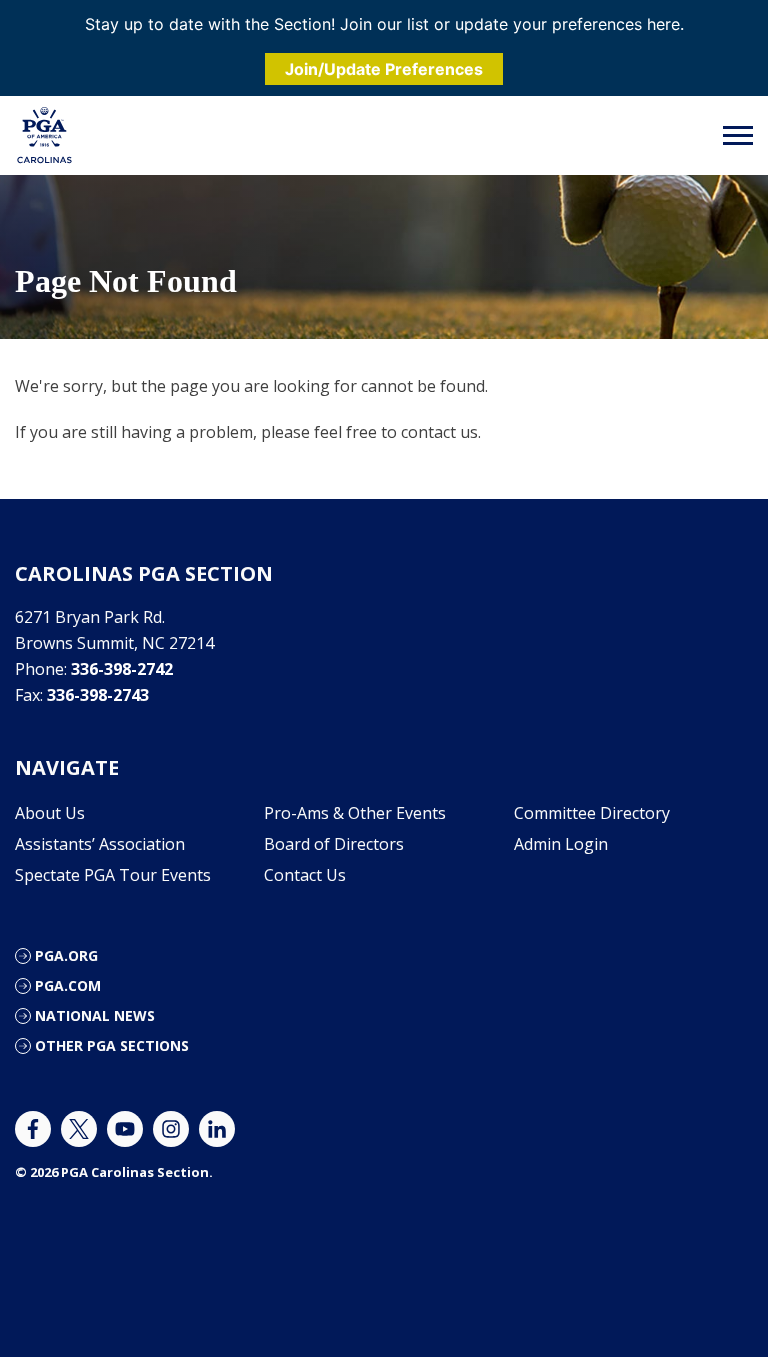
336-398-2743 (98, 695)
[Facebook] (33, 1129)
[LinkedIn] (217, 1129)
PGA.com (68, 985)
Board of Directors (334, 844)
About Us (50, 813)
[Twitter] (79, 1129)
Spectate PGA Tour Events (113, 875)
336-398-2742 (122, 669)
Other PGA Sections (112, 1045)
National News (95, 1015)
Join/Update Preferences (384, 69)
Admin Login (561, 844)
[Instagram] (171, 1129)
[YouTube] (125, 1129)
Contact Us (305, 875)
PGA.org (66, 955)
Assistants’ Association (100, 844)
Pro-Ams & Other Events (355, 813)
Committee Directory (592, 813)
